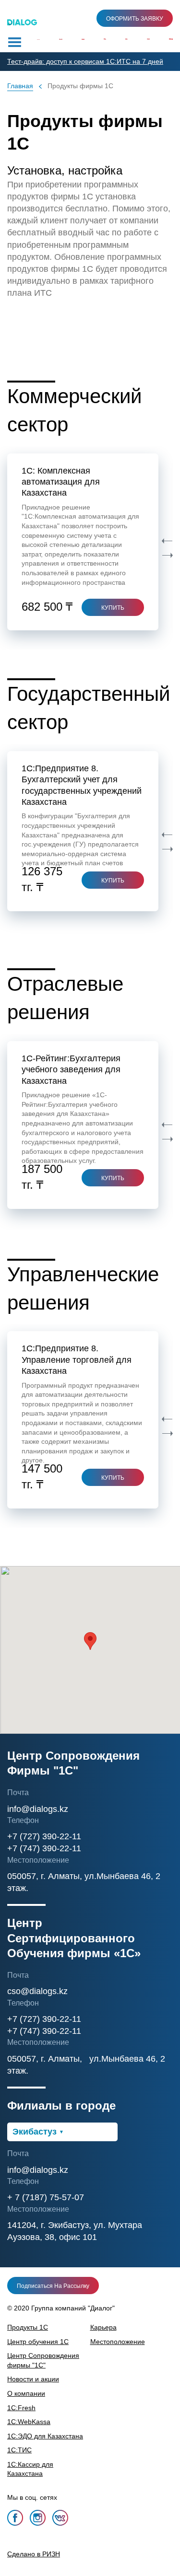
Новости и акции (33, 2379)
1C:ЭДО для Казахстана (45, 2436)
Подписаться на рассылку (53, 2286)
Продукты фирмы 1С (80, 86)
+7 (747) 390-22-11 (44, 1848)
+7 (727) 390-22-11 (44, 1836)
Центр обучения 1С (38, 2342)
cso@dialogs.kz (37, 1991)
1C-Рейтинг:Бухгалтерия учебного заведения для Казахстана (71, 1070)
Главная (20, 86)
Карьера (103, 2327)
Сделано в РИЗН (34, 2554)
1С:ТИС (19, 2450)
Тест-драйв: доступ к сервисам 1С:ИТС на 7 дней (85, 61)
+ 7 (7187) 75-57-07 (46, 2197)
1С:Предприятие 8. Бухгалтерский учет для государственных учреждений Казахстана (82, 785)
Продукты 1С (28, 2327)
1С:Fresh (21, 2408)
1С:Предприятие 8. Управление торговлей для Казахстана (77, 1360)
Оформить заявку (135, 19)
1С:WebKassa (29, 2422)
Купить (113, 881)
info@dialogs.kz (38, 1809)
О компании (26, 2393)
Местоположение (118, 2342)
